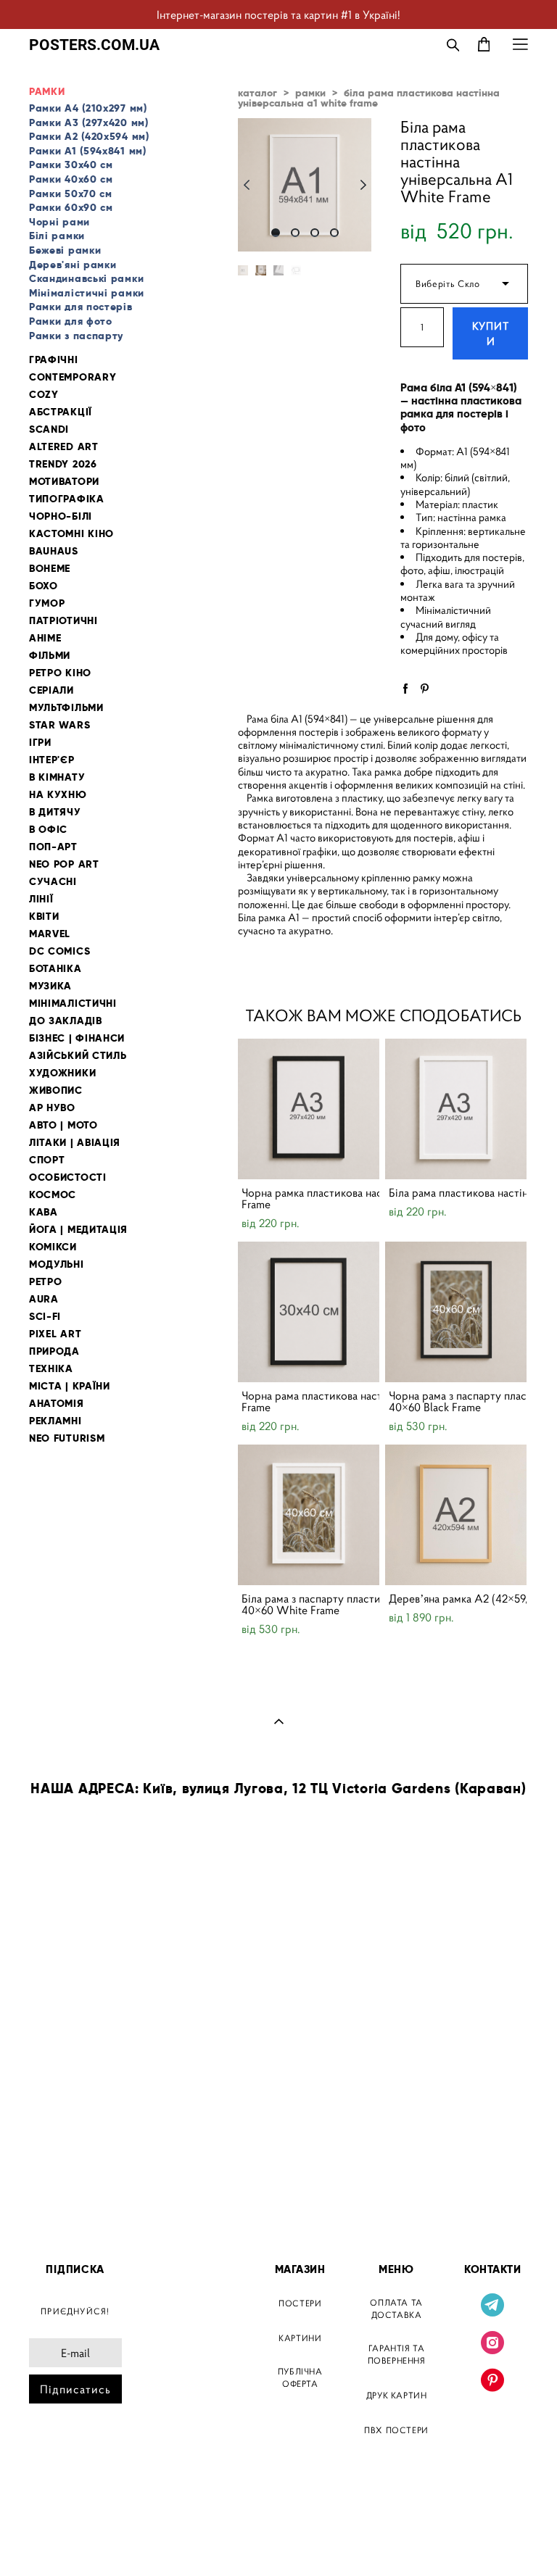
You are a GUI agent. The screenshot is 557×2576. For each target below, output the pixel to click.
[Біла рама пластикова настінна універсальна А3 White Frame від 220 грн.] (456, 1109)
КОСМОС (53, 1195)
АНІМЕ (45, 638)
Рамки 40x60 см (71, 179)
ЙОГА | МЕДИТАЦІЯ (78, 1230)
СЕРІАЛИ (51, 690)
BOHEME (50, 569)
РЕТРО (46, 1282)
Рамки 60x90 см (71, 207)
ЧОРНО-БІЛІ (61, 516)
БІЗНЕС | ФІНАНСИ (77, 1038)
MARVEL (50, 934)
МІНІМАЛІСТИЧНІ (73, 1004)
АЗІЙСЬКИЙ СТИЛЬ (78, 1056)
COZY (44, 395)
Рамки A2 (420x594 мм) (89, 136)
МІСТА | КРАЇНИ (70, 1386)
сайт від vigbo (60, 2542)
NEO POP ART (64, 864)
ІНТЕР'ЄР (52, 760)
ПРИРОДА (54, 1351)
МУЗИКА (50, 986)
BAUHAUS (54, 551)
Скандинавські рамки (86, 278)
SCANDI (49, 429)
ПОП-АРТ (53, 847)
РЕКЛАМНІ (55, 1421)
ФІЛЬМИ (50, 656)
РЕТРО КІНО (60, 673)
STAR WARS (59, 725)
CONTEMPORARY (73, 377)
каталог (257, 93)
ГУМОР (47, 603)
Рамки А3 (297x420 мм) (89, 122)
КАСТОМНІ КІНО (71, 534)
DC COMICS (59, 951)
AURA (44, 1299)
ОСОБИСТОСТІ (68, 1177)
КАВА (44, 1212)
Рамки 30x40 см (71, 165)
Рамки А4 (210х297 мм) (88, 108)
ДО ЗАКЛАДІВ (66, 1021)
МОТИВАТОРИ (64, 482)
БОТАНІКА (55, 969)
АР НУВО (52, 1108)
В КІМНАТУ (57, 777)
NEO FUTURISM (67, 1438)
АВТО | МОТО (63, 1125)
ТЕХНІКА (51, 1369)
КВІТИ (44, 917)
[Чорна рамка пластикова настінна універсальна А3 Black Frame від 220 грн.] (309, 1109)
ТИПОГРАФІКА (67, 499)
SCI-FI (45, 1317)
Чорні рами (59, 222)
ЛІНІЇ (41, 899)
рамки (310, 93)
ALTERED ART (64, 447)
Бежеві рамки (65, 250)
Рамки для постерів (81, 307)
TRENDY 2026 (63, 464)
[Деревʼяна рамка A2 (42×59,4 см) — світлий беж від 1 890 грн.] (456, 1515)
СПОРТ (47, 1160)
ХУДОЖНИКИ (62, 1073)
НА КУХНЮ (58, 795)
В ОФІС (48, 830)
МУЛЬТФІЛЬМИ (66, 708)
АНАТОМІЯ (57, 1404)
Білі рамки (57, 236)
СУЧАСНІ (53, 882)
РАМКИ (47, 92)
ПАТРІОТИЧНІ (63, 621)
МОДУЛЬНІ (57, 1264)
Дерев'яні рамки (73, 265)
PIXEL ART (55, 1334)
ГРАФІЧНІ (54, 360)
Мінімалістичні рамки (87, 293)
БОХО (44, 586)
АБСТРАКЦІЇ (61, 412)
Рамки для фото (71, 321)
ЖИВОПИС (56, 1090)
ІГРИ (40, 743)
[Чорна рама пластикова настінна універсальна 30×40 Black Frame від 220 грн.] (309, 1312)
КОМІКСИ (53, 1247)
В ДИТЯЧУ (55, 812)
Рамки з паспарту (76, 336)
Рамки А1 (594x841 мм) (88, 151)
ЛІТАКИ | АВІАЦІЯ (75, 1143)
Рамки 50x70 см (71, 194)
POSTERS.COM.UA (94, 45)
